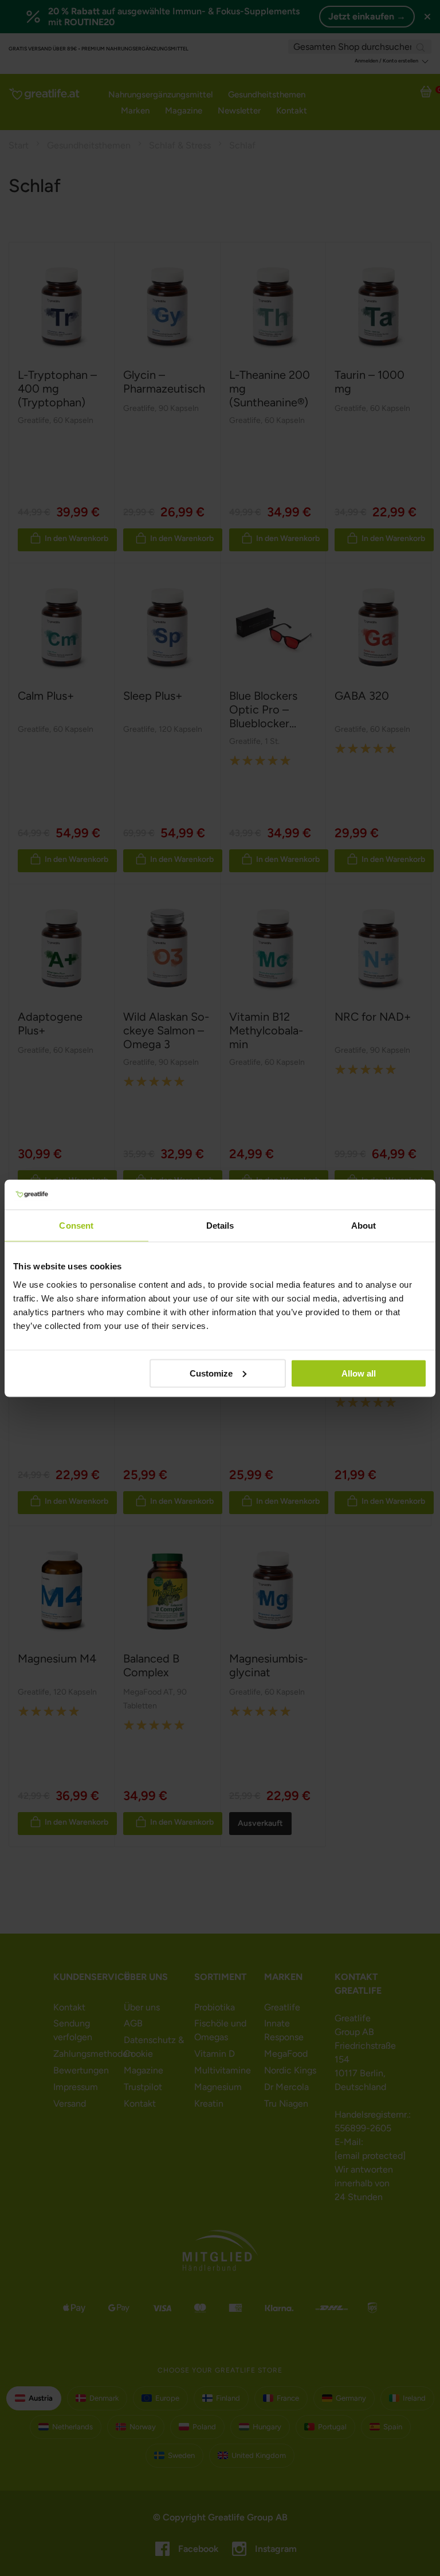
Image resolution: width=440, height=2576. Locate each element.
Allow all (359, 1373)
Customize (211, 1373)
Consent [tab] (76, 1226)
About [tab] (364, 1226)
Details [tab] (220, 1226)
